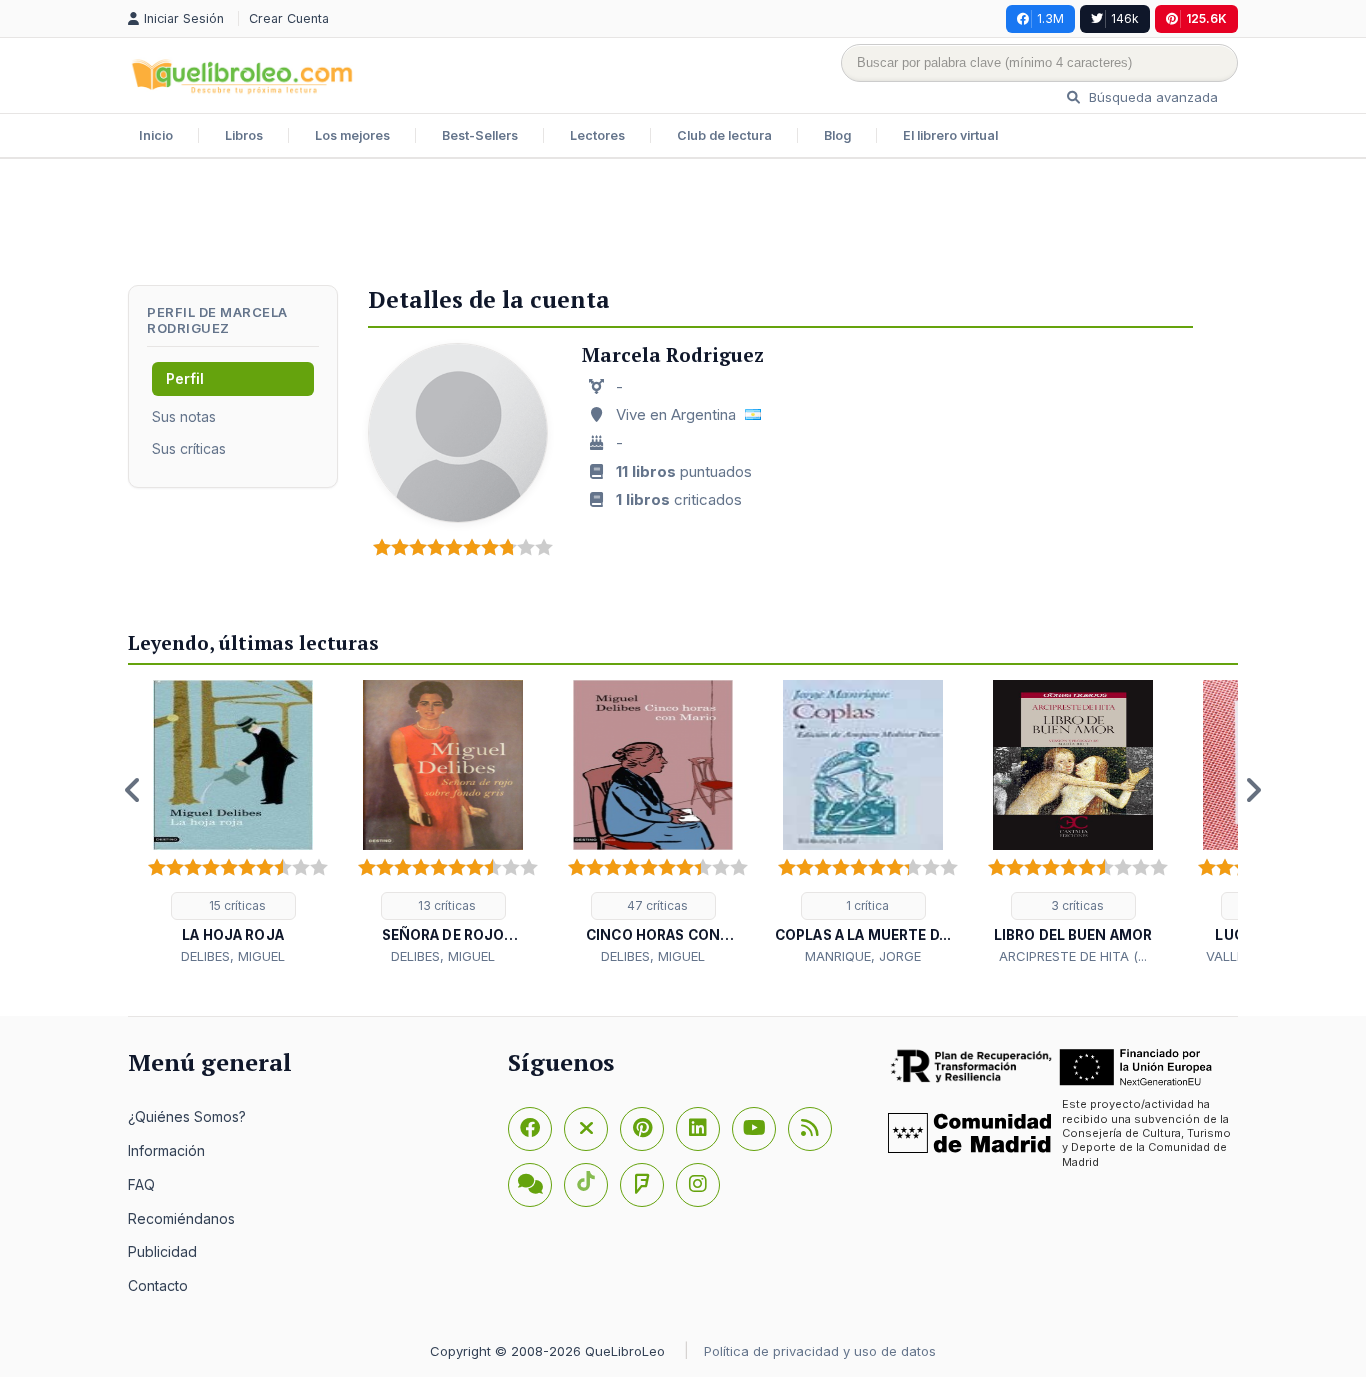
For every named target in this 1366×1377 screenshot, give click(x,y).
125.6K (1206, 18)
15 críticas (236, 905)
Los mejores (352, 135)
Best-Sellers (480, 135)
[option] (233, 823)
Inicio (156, 135)
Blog (837, 135)
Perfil (185, 378)
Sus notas (184, 416)
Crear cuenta (289, 18)
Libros (244, 135)
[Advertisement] (683, 224)
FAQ (141, 1184)
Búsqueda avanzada (1151, 97)
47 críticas (656, 905)
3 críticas (1076, 905)
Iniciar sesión (186, 18)
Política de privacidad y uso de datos (820, 1351)
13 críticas (445, 905)
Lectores (597, 135)
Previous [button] (133, 790)
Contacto (158, 1285)
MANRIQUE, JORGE (863, 956)
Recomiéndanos (181, 1218)
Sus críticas (189, 448)
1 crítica (866, 905)
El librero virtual (950, 135)
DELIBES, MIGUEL (233, 956)
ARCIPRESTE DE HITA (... (1073, 956)
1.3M (1050, 18)
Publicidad (162, 1251)
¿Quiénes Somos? (187, 1116)
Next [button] (1253, 790)
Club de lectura (724, 135)
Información (166, 1150)
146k (1125, 18)
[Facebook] (530, 1129)
